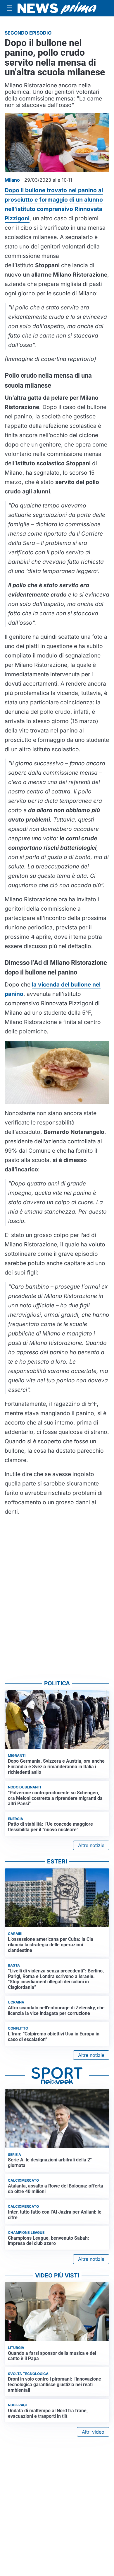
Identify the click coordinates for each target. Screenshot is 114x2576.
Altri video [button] (93, 2432)
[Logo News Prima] (57, 8)
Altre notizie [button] (91, 1845)
